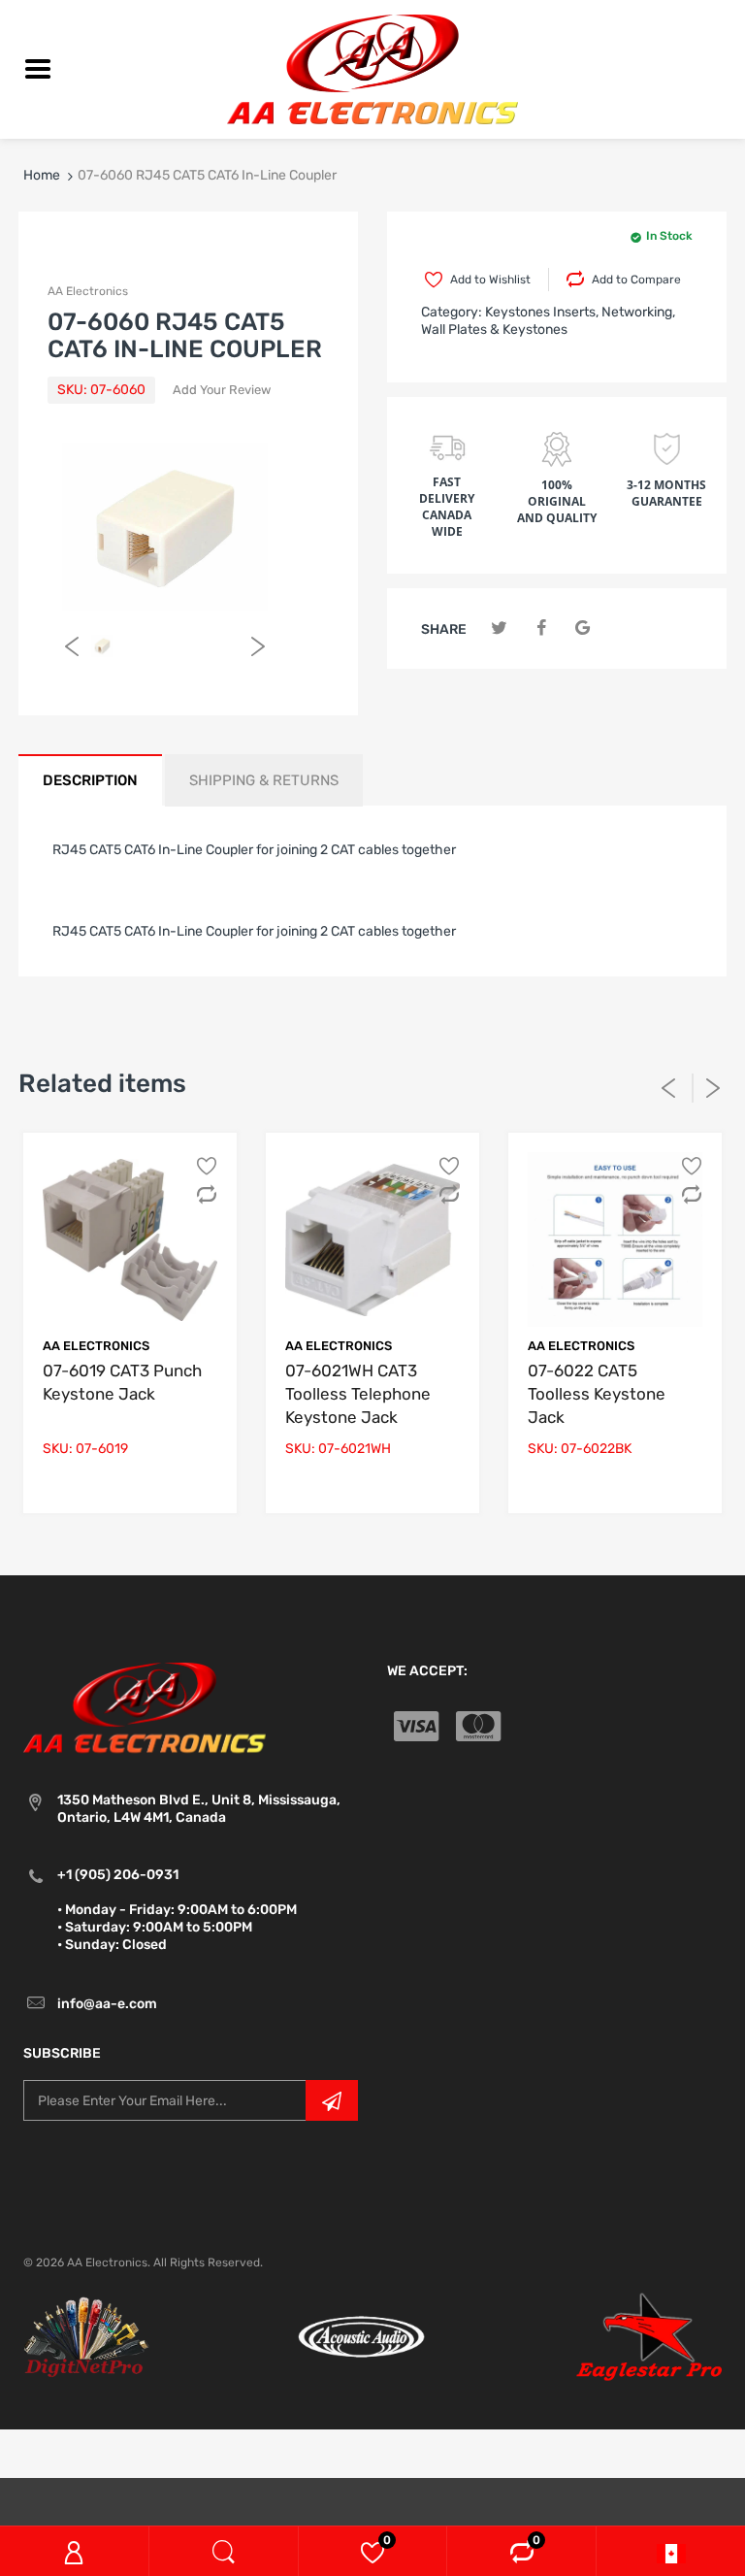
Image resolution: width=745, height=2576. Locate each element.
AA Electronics (88, 291)
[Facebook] (541, 628)
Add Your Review (222, 390)
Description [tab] (90, 780)
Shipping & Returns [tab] (264, 780)
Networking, (638, 312)
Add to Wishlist (490, 280)
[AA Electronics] (372, 68)
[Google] (583, 628)
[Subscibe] (332, 2100)
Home (42, 175)
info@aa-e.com (107, 2004)
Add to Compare (636, 280)
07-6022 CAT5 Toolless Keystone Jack (597, 1394)
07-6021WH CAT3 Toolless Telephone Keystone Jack (358, 1394)
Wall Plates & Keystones (494, 330)
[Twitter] (499, 628)
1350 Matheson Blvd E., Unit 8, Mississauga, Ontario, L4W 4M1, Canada (199, 1809)
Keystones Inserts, (542, 312)
